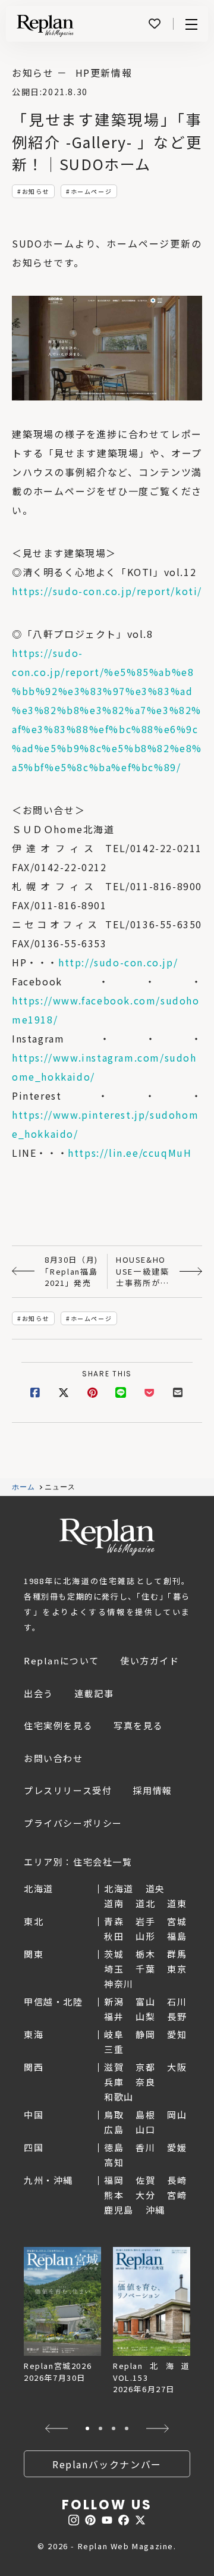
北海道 (119, 1888)
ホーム (24, 1487)
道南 (114, 1903)
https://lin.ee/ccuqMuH (130, 1153)
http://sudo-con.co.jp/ (118, 962)
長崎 (177, 2180)
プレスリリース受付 (68, 1790)
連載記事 (94, 1693)
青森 (114, 1921)
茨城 (114, 1954)
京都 (145, 2067)
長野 (177, 2016)
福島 (177, 1936)
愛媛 (177, 2147)
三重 (114, 2049)
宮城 (177, 1921)
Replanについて (62, 1661)
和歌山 (119, 2097)
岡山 (177, 2115)
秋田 (114, 1936)
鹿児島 (119, 2210)
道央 (155, 1888)
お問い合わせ (53, 1758)
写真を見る (138, 1725)
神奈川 (119, 1984)
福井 (114, 2016)
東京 (177, 1969)
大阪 (177, 2067)
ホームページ (92, 191)
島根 (145, 2115)
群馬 (177, 1954)
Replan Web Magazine (107, 1537)
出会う (39, 1693)
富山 (145, 2001)
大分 (145, 2195)
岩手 (145, 1921)
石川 (177, 2001)
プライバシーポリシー (73, 1823)
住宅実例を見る (58, 1725)
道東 (177, 1903)
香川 (145, 2147)
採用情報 (152, 1790)
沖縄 (155, 2210)
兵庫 (114, 2082)
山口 (145, 2129)
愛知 (177, 2034)
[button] (56, 2428)
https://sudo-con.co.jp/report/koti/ (107, 591)
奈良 (145, 2082)
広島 (114, 2129)
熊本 (114, 2195)
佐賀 (145, 2180)
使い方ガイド (150, 1661)
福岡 (114, 2180)
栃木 (145, 1954)
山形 (145, 1936)
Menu (191, 24)
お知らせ (36, 191)
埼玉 (114, 1969)
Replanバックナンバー (107, 2464)
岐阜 (114, 2034)
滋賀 (114, 2067)
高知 (114, 2162)
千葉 (145, 1969)
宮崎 (177, 2195)
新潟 (114, 2001)
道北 (145, 1903)
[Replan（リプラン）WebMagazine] (45, 26)
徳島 (114, 2147)
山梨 (145, 2016)
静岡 (145, 2034)
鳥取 (114, 2115)
